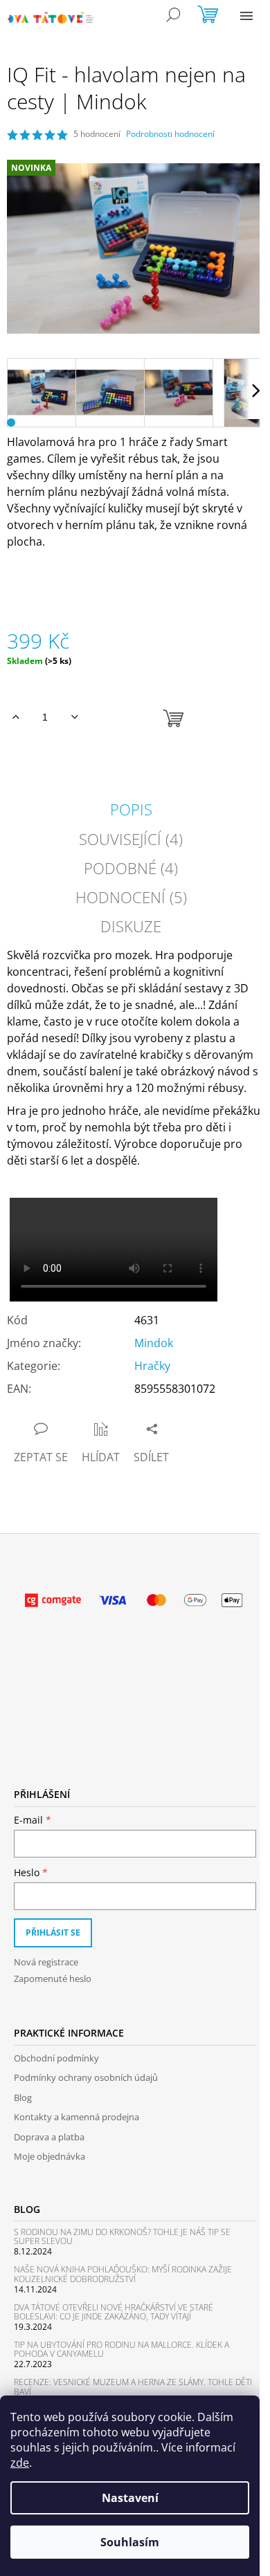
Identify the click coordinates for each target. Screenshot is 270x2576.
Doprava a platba (49, 2137)
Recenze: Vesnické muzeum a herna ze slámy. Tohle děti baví (133, 2387)
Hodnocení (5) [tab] (131, 897)
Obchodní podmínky (56, 2058)
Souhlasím (130, 2542)
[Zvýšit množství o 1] (16, 717)
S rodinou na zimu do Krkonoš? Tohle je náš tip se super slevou (122, 2236)
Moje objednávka (49, 2156)
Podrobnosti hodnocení (170, 134)
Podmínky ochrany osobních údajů (86, 2077)
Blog (23, 2097)
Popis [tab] (131, 809)
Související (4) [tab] (131, 839)
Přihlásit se (53, 1933)
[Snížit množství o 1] (74, 717)
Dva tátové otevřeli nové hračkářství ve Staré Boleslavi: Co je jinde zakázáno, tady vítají (114, 2312)
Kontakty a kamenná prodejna (76, 2117)
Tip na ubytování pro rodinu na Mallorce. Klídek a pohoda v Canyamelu (121, 2349)
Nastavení (130, 2498)
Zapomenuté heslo (53, 1979)
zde (20, 2463)
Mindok (154, 1343)
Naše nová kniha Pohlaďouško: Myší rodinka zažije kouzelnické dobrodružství (123, 2274)
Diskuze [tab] (131, 926)
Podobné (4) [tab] (131, 868)
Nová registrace (46, 1962)
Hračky (152, 1366)
